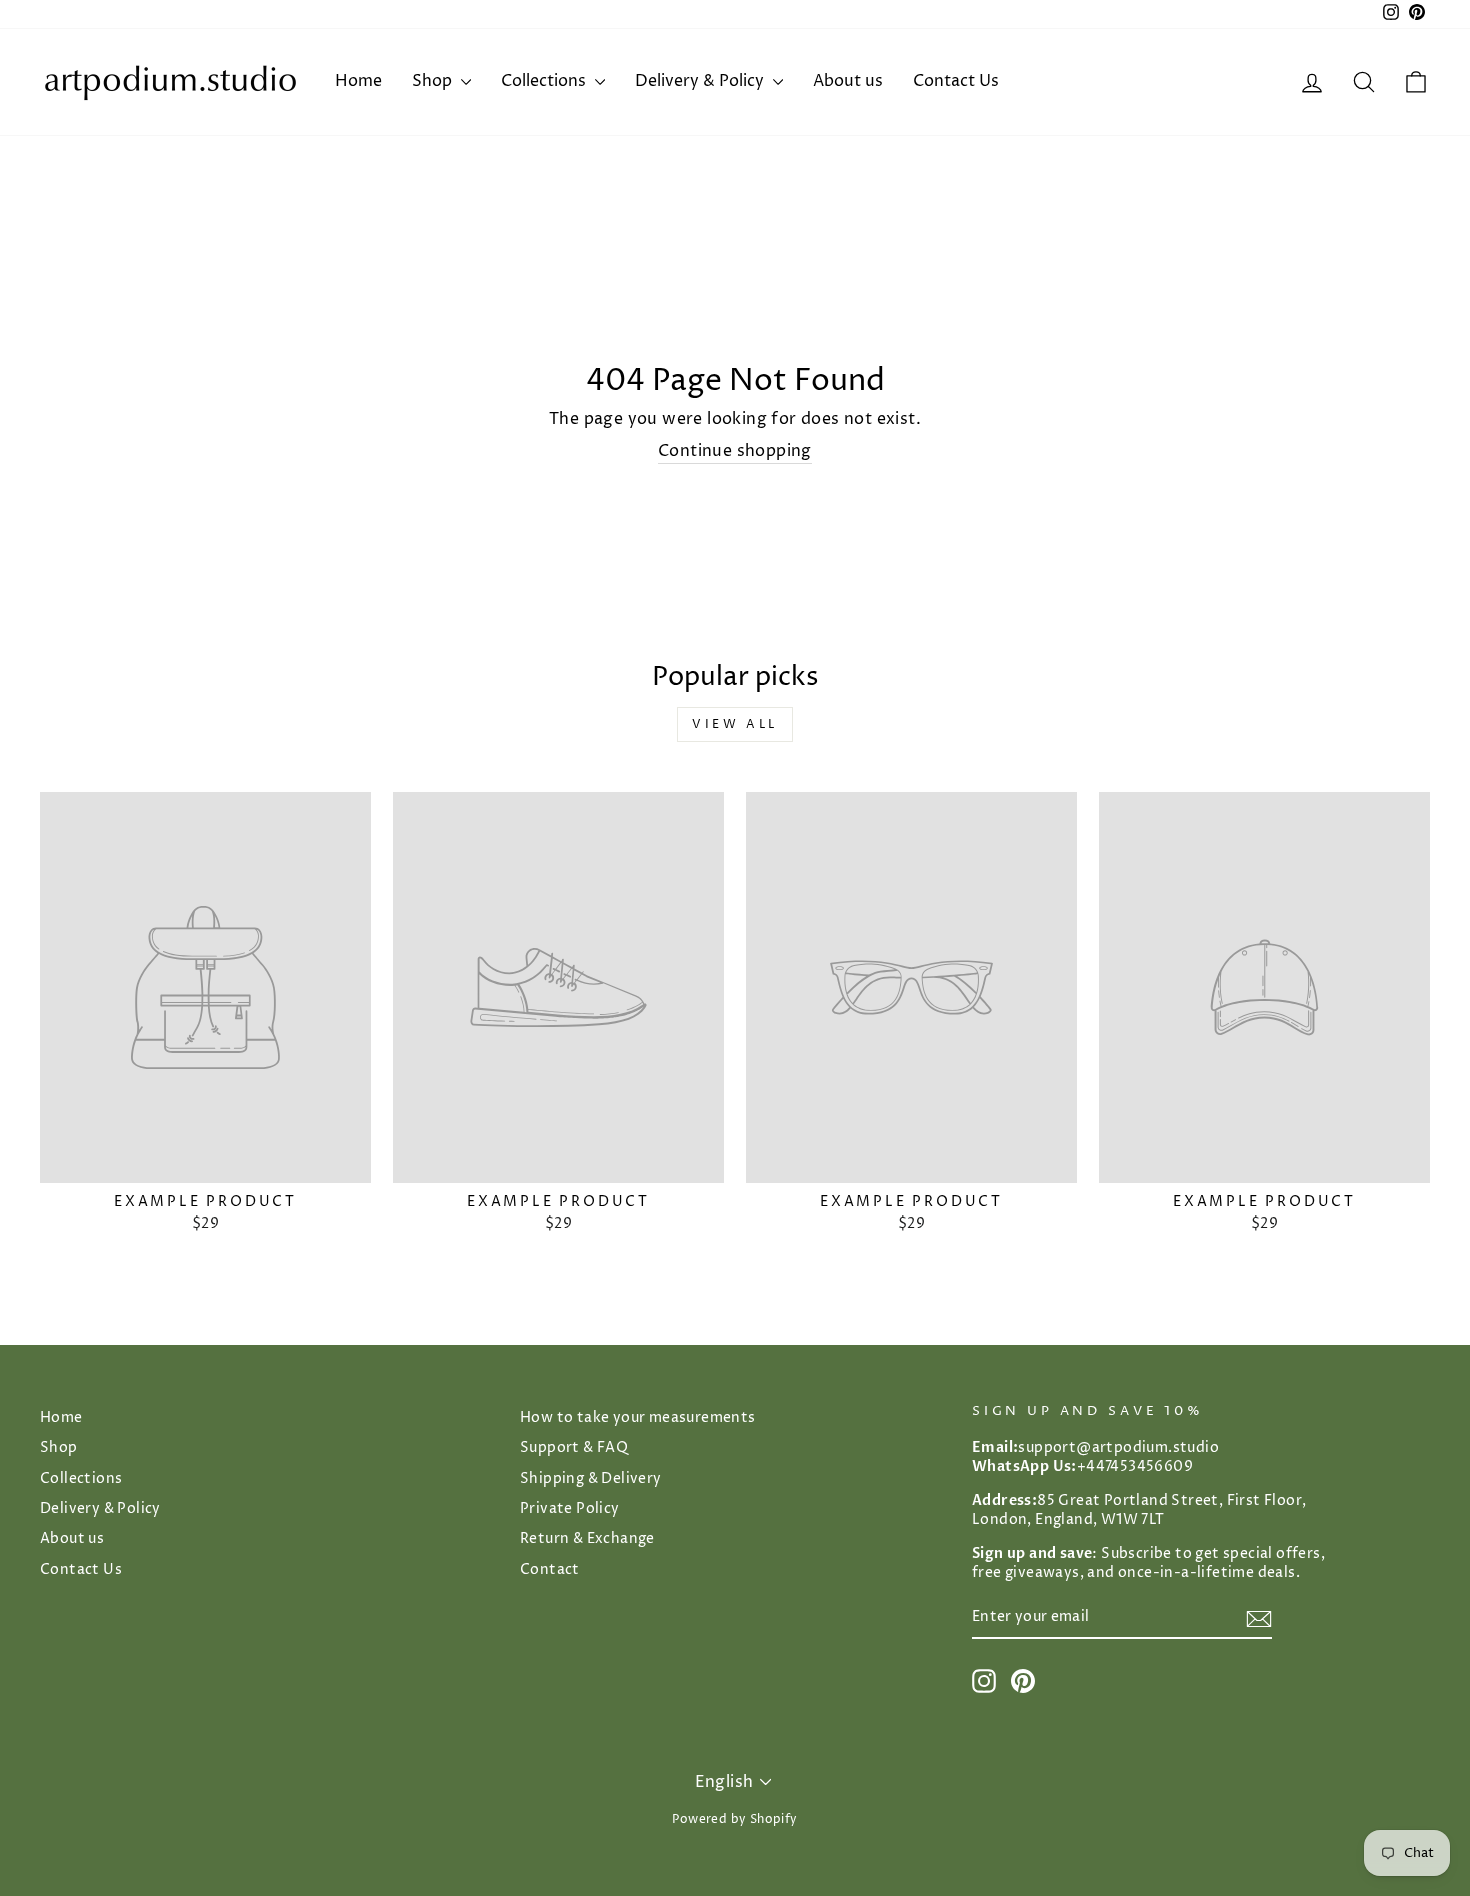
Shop (434, 81)
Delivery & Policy (701, 81)
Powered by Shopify (734, 1819)
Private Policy (570, 1509)
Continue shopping (735, 451)
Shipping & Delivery (591, 1479)
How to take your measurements (638, 1418)
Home (358, 81)
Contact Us (956, 81)
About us (848, 81)
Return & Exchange (587, 1539)
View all (735, 724)
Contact (550, 1570)
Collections (545, 81)
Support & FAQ (574, 1448)
